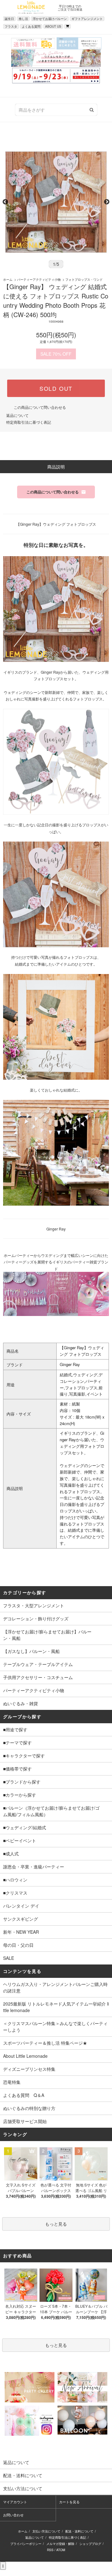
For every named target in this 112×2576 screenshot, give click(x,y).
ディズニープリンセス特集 (29, 2069)
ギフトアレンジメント (87, 19)
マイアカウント (15, 2502)
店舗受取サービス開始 (25, 2121)
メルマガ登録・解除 (60, 2544)
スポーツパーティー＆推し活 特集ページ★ (45, 2043)
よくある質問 (31, 26)
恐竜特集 (12, 2082)
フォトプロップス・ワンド (84, 279)
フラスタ (11, 26)
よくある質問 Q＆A (24, 2095)
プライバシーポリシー (26, 2544)
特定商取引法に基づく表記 (29, 422)
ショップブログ (90, 2544)
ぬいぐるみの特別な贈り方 (29, 2108)
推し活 (23, 19)
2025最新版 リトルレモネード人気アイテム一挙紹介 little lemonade (56, 2007)
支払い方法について (46, 2531)
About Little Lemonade (25, 2056)
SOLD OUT (56, 388)
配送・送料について (79, 2531)
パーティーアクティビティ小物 (39, 279)
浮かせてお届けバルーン (50, 19)
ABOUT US (53, 26)
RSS (50, 2550)
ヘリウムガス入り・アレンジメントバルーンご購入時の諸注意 (55, 1987)
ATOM (61, 2550)
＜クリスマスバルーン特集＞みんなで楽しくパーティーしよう (55, 2027)
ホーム (8, 279)
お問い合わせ (13, 2515)
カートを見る (69, 2502)
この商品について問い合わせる (40, 407)
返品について (17, 415)
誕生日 (9, 19)
